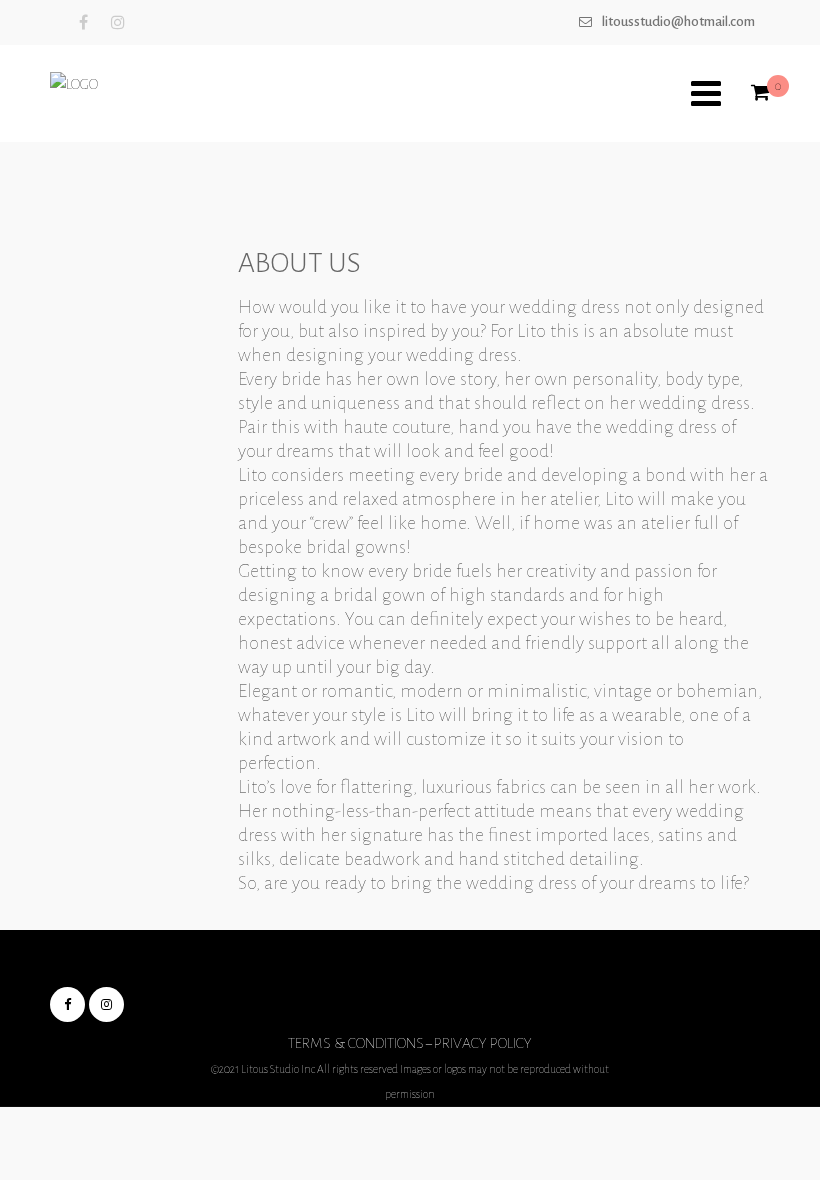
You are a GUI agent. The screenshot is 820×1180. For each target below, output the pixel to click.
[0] (760, 94)
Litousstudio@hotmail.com (678, 21)
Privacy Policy (483, 1043)
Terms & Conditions (356, 1043)
